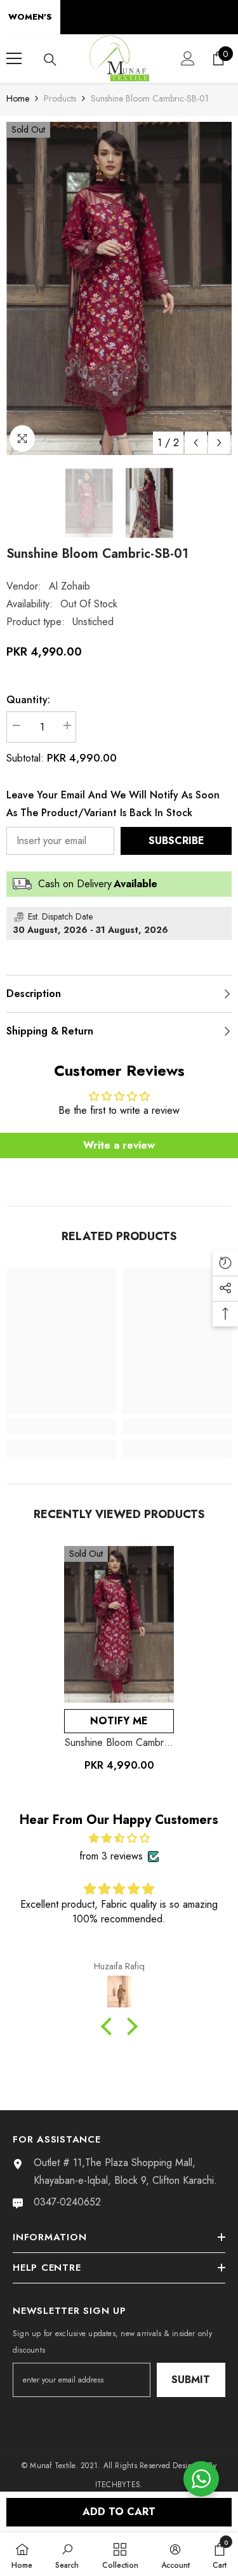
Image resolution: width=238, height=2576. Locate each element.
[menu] (14, 58)
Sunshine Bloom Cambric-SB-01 (119, 1743)
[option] (119, 288)
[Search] (50, 60)
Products (60, 98)
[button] (196, 443)
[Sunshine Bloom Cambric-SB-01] (119, 1625)
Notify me (119, 1721)
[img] (119, 1838)
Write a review (119, 1145)
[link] (61, 1427)
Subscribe (176, 841)
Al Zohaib (69, 586)
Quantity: (28, 700)
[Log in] (188, 58)
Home (18, 98)
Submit (191, 2380)
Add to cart (119, 2512)
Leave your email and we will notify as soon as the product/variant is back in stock (113, 804)
